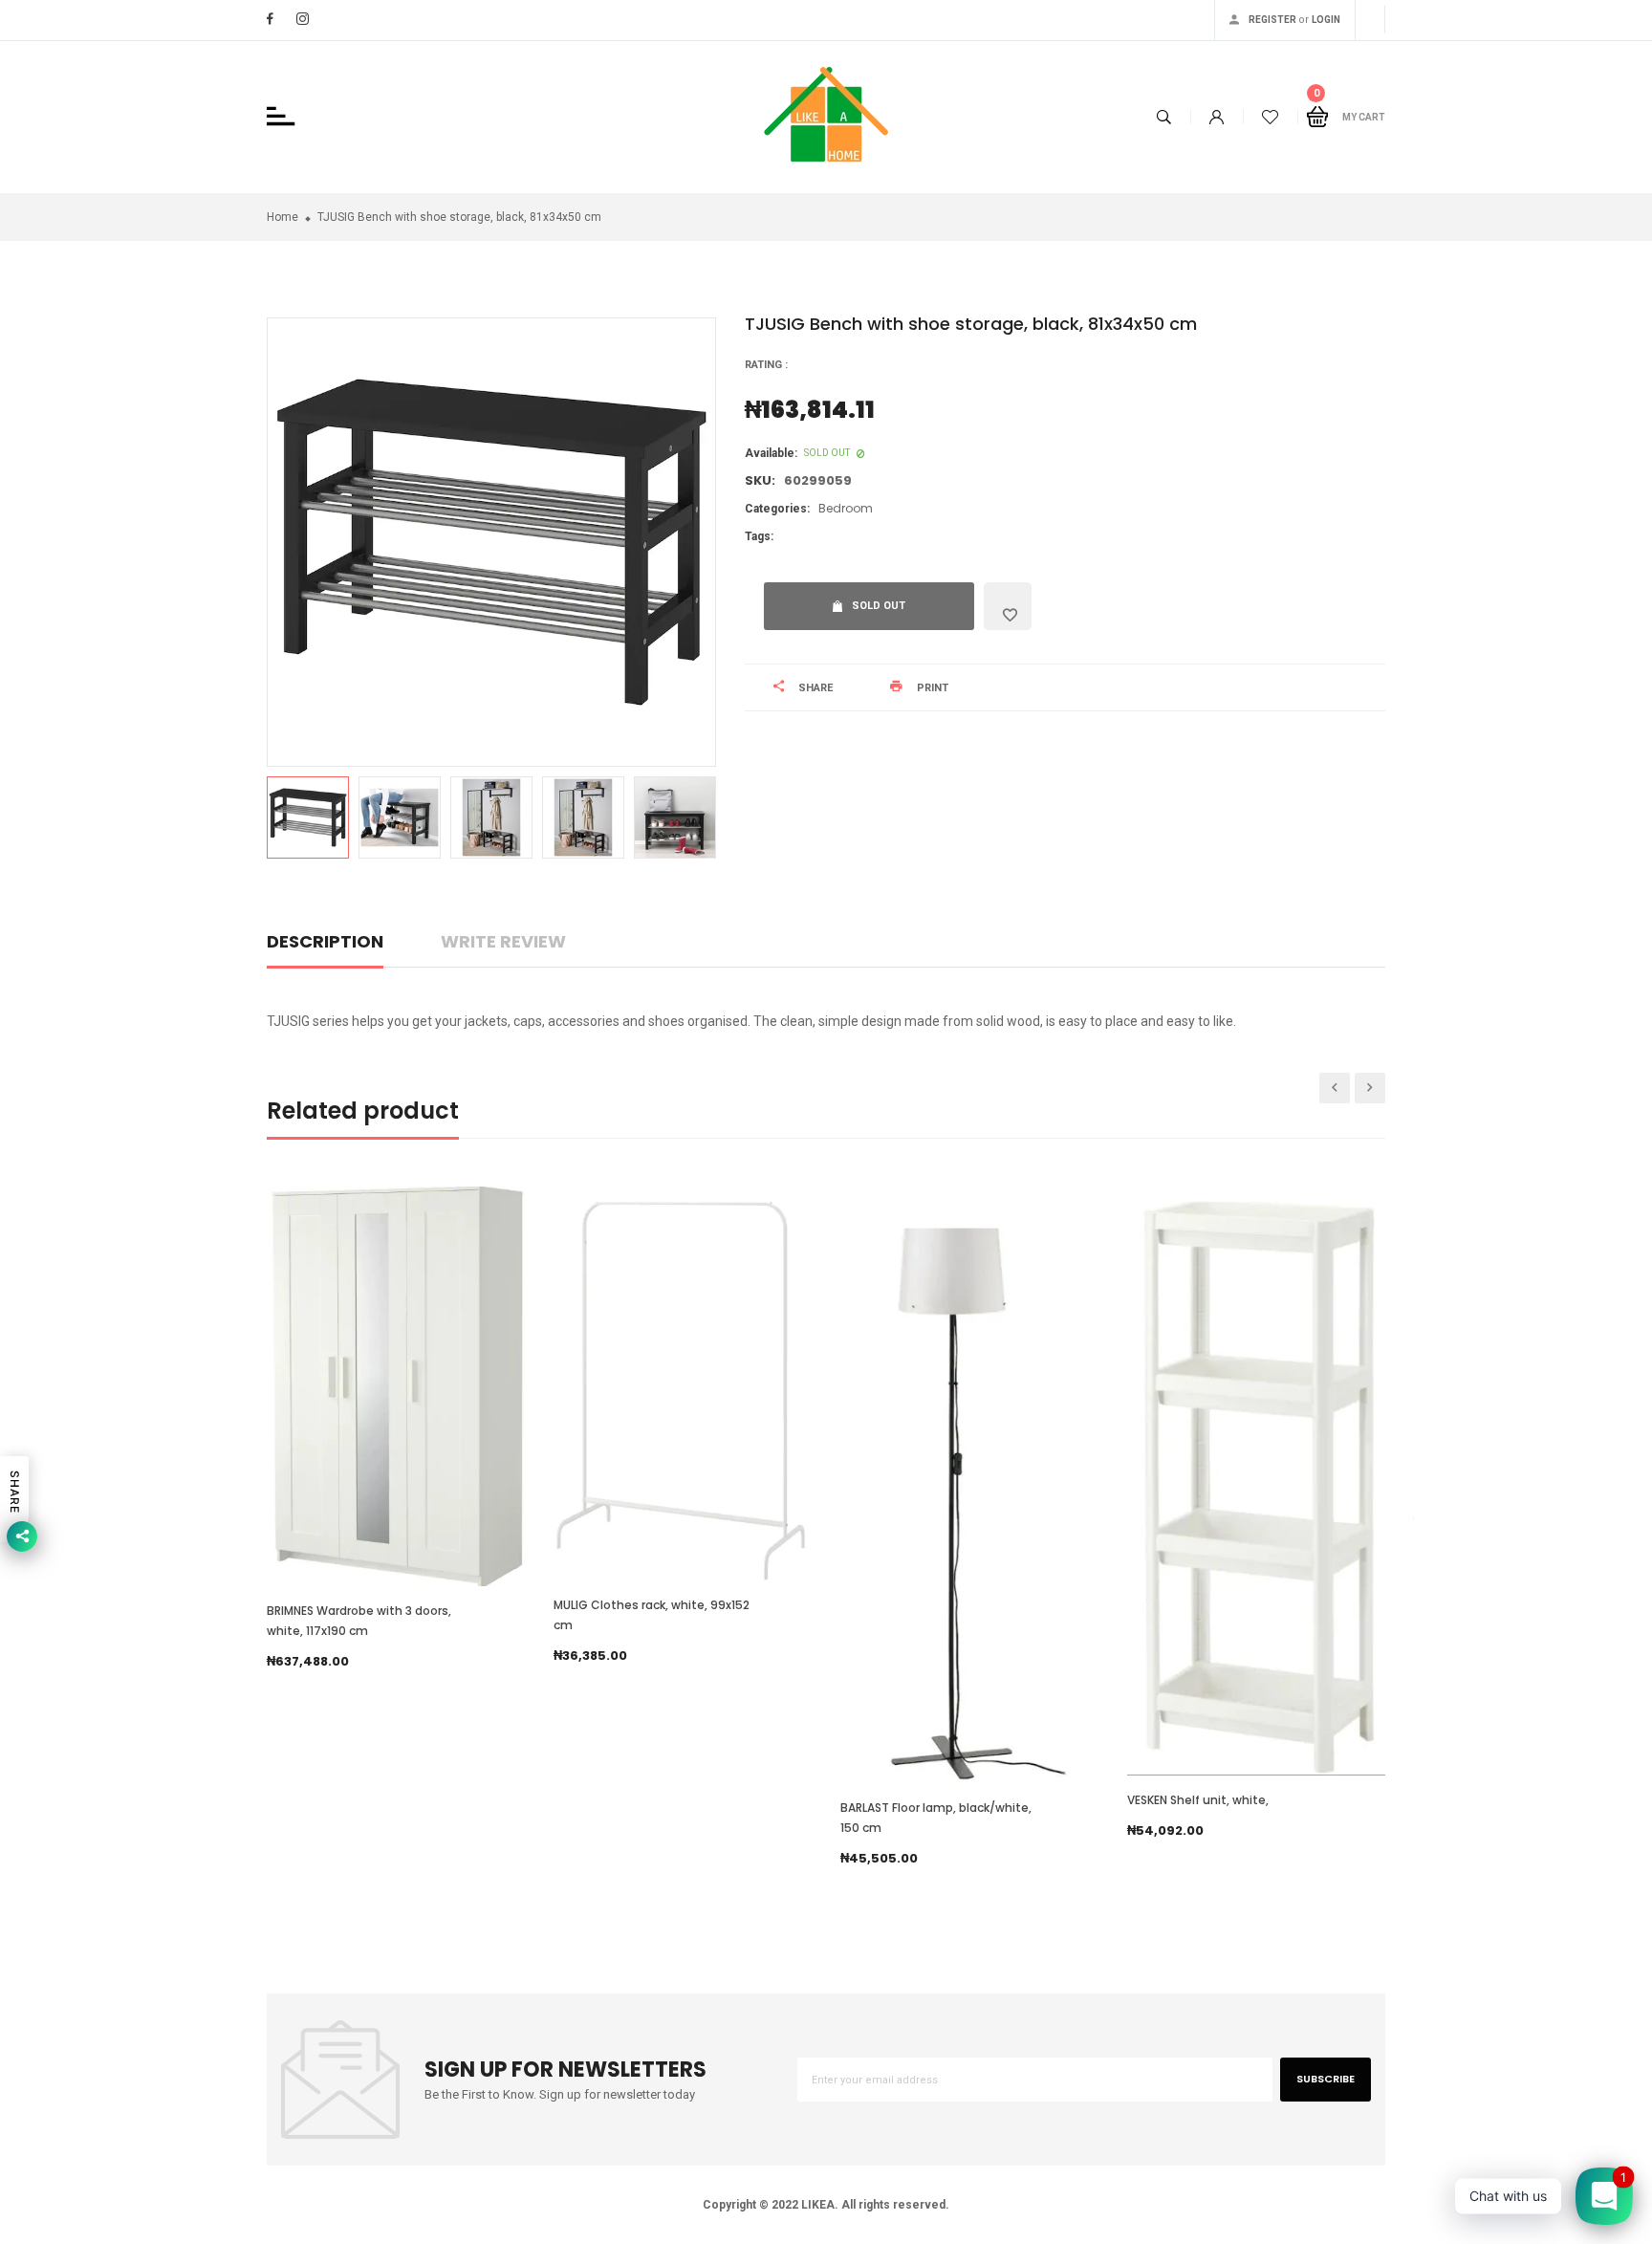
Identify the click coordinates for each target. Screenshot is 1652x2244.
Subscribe (1326, 2079)
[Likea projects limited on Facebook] (270, 19)
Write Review (503, 941)
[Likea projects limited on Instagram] (303, 19)
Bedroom (846, 508)
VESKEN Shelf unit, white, (1198, 1800)
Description (325, 941)
